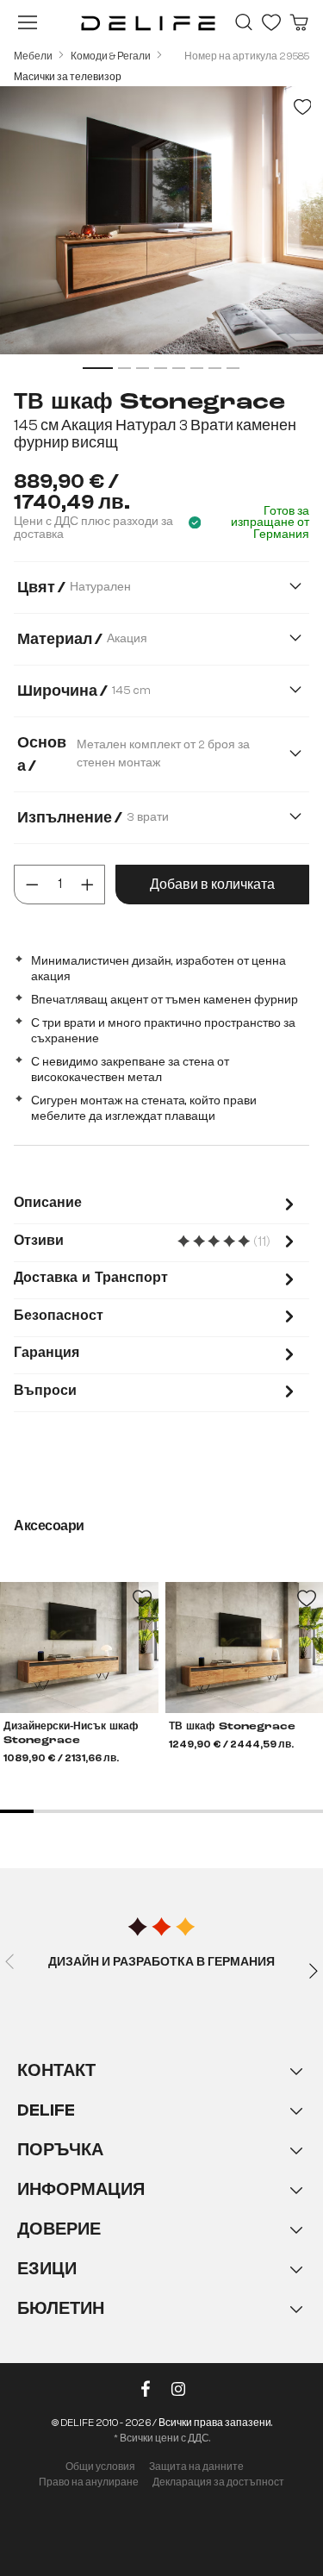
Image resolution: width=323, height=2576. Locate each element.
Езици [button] (47, 2269)
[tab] (156, 1206)
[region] (161, 231)
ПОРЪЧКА (60, 2150)
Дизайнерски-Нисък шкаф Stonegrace (71, 1734)
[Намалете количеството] (32, 885)
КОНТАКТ (56, 2070)
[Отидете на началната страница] (148, 22)
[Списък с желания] (271, 22)
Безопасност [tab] (59, 1316)
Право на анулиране (89, 2482)
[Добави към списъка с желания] (302, 107)
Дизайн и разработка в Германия (161, 1962)
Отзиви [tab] (156, 1243)
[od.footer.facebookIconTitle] (146, 2392)
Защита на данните (196, 2467)
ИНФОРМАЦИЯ (81, 2189)
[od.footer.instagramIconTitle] (178, 2392)
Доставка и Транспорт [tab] (91, 1279)
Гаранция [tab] (47, 1354)
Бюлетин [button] (61, 2308)
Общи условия (100, 2467)
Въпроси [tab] (45, 1391)
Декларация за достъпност (218, 2482)
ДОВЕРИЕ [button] (59, 2229)
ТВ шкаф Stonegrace (232, 1727)
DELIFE (46, 2110)
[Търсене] (244, 22)
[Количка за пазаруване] (299, 22)
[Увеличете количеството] (87, 885)
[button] (161, 2207)
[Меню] (28, 22)
